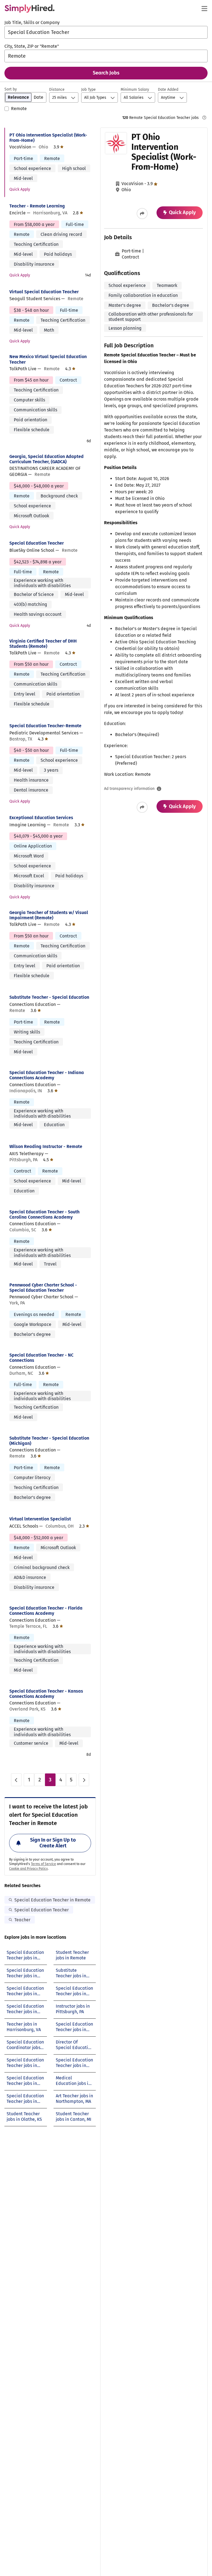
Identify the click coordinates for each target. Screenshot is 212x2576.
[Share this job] (142, 214)
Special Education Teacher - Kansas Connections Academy (46, 1694)
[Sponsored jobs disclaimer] (204, 118)
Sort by (11, 89)
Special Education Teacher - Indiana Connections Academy (47, 1075)
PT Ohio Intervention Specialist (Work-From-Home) (48, 138)
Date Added (168, 90)
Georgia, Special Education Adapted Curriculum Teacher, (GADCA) (47, 459)
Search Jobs (106, 73)
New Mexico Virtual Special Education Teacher (48, 359)
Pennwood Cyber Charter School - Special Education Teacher (43, 1288)
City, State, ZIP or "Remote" (32, 46)
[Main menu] (204, 9)
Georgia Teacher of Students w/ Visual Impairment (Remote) (49, 915)
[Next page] (84, 1780)
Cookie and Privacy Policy (28, 1869)
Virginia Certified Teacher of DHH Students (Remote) (43, 644)
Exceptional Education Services (41, 818)
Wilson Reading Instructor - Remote (46, 1146)
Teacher (22, 1920)
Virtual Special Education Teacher (44, 292)
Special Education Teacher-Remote (45, 726)
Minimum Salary (135, 90)
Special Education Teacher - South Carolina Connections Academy (44, 1214)
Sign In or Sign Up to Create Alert (53, 1843)
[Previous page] (16, 1780)
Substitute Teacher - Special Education (49, 997)
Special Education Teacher (37, 543)
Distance (57, 90)
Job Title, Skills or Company (32, 22)
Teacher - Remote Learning (37, 206)
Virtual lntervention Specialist (40, 1519)
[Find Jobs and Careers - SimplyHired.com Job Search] (30, 9)
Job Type (88, 90)
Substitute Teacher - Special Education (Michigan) (49, 1441)
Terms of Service (43, 1864)
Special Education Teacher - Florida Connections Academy (46, 1611)
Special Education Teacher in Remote (52, 1900)
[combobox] (106, 32)
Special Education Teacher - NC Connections (41, 1358)
